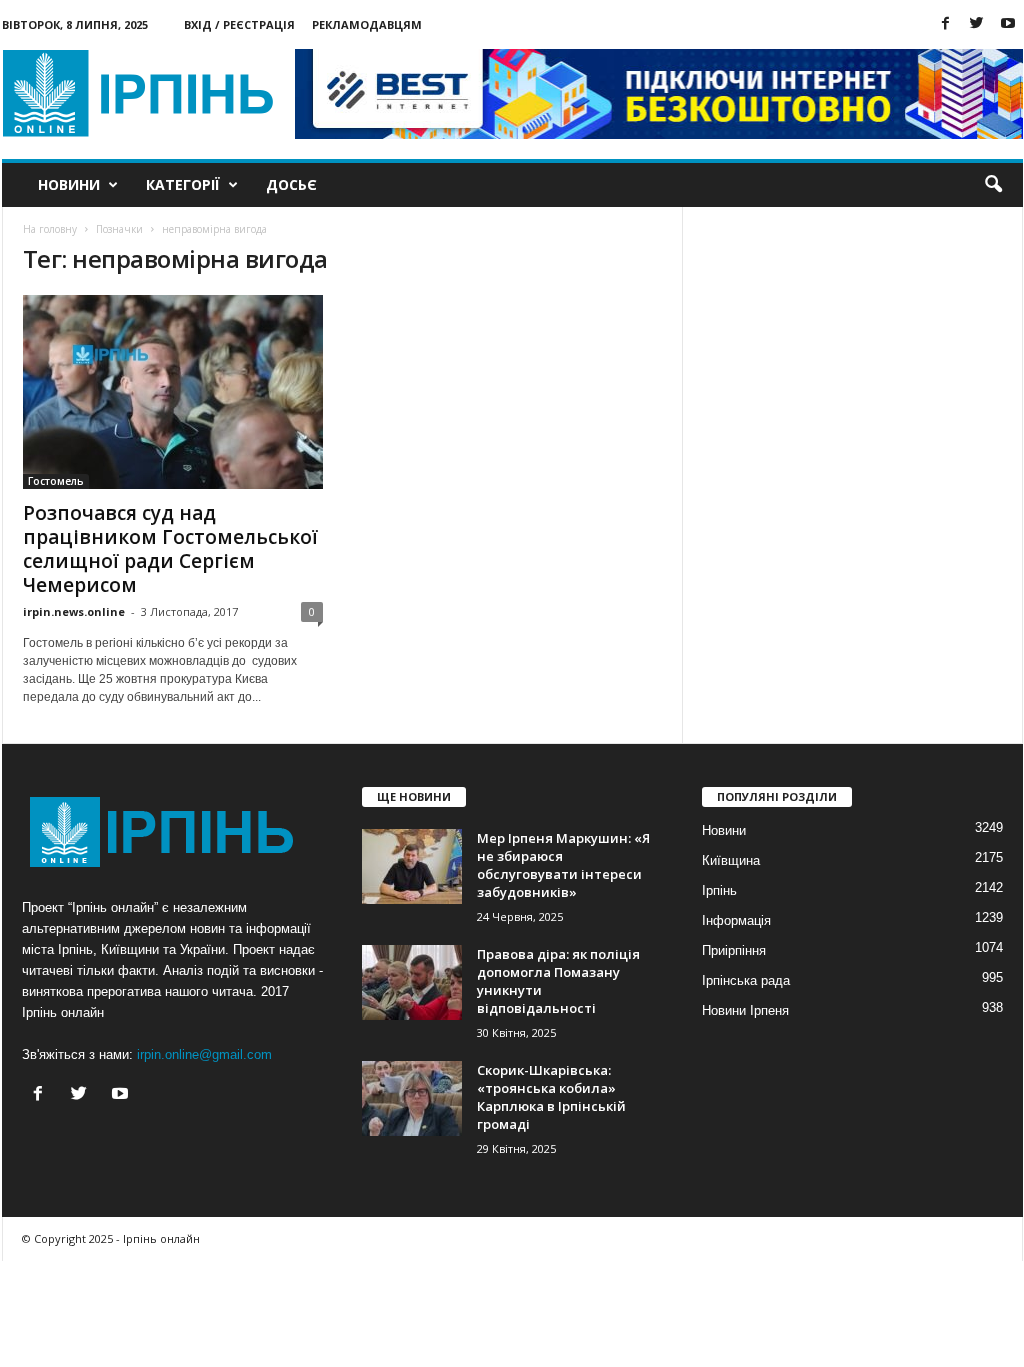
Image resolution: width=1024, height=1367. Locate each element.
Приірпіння (734, 950)
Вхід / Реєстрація (239, 24)
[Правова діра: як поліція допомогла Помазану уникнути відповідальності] (412, 982)
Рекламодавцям (367, 24)
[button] (993, 185)
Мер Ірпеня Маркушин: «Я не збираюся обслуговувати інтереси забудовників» (563, 865)
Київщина (731, 860)
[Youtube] (1008, 24)
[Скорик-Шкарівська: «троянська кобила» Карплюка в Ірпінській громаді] (412, 1098)
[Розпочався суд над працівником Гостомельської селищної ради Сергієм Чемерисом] (173, 392)
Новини (69, 184)
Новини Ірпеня (745, 1010)
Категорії (183, 184)
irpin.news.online (74, 611)
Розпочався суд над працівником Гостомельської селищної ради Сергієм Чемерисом (170, 549)
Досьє (291, 184)
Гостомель (56, 481)
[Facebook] (946, 24)
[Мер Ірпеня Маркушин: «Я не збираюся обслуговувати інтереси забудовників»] (412, 866)
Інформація (736, 920)
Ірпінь (719, 890)
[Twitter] (977, 24)
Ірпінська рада (746, 980)
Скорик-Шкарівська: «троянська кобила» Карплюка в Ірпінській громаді (551, 1097)
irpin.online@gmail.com (204, 1054)
